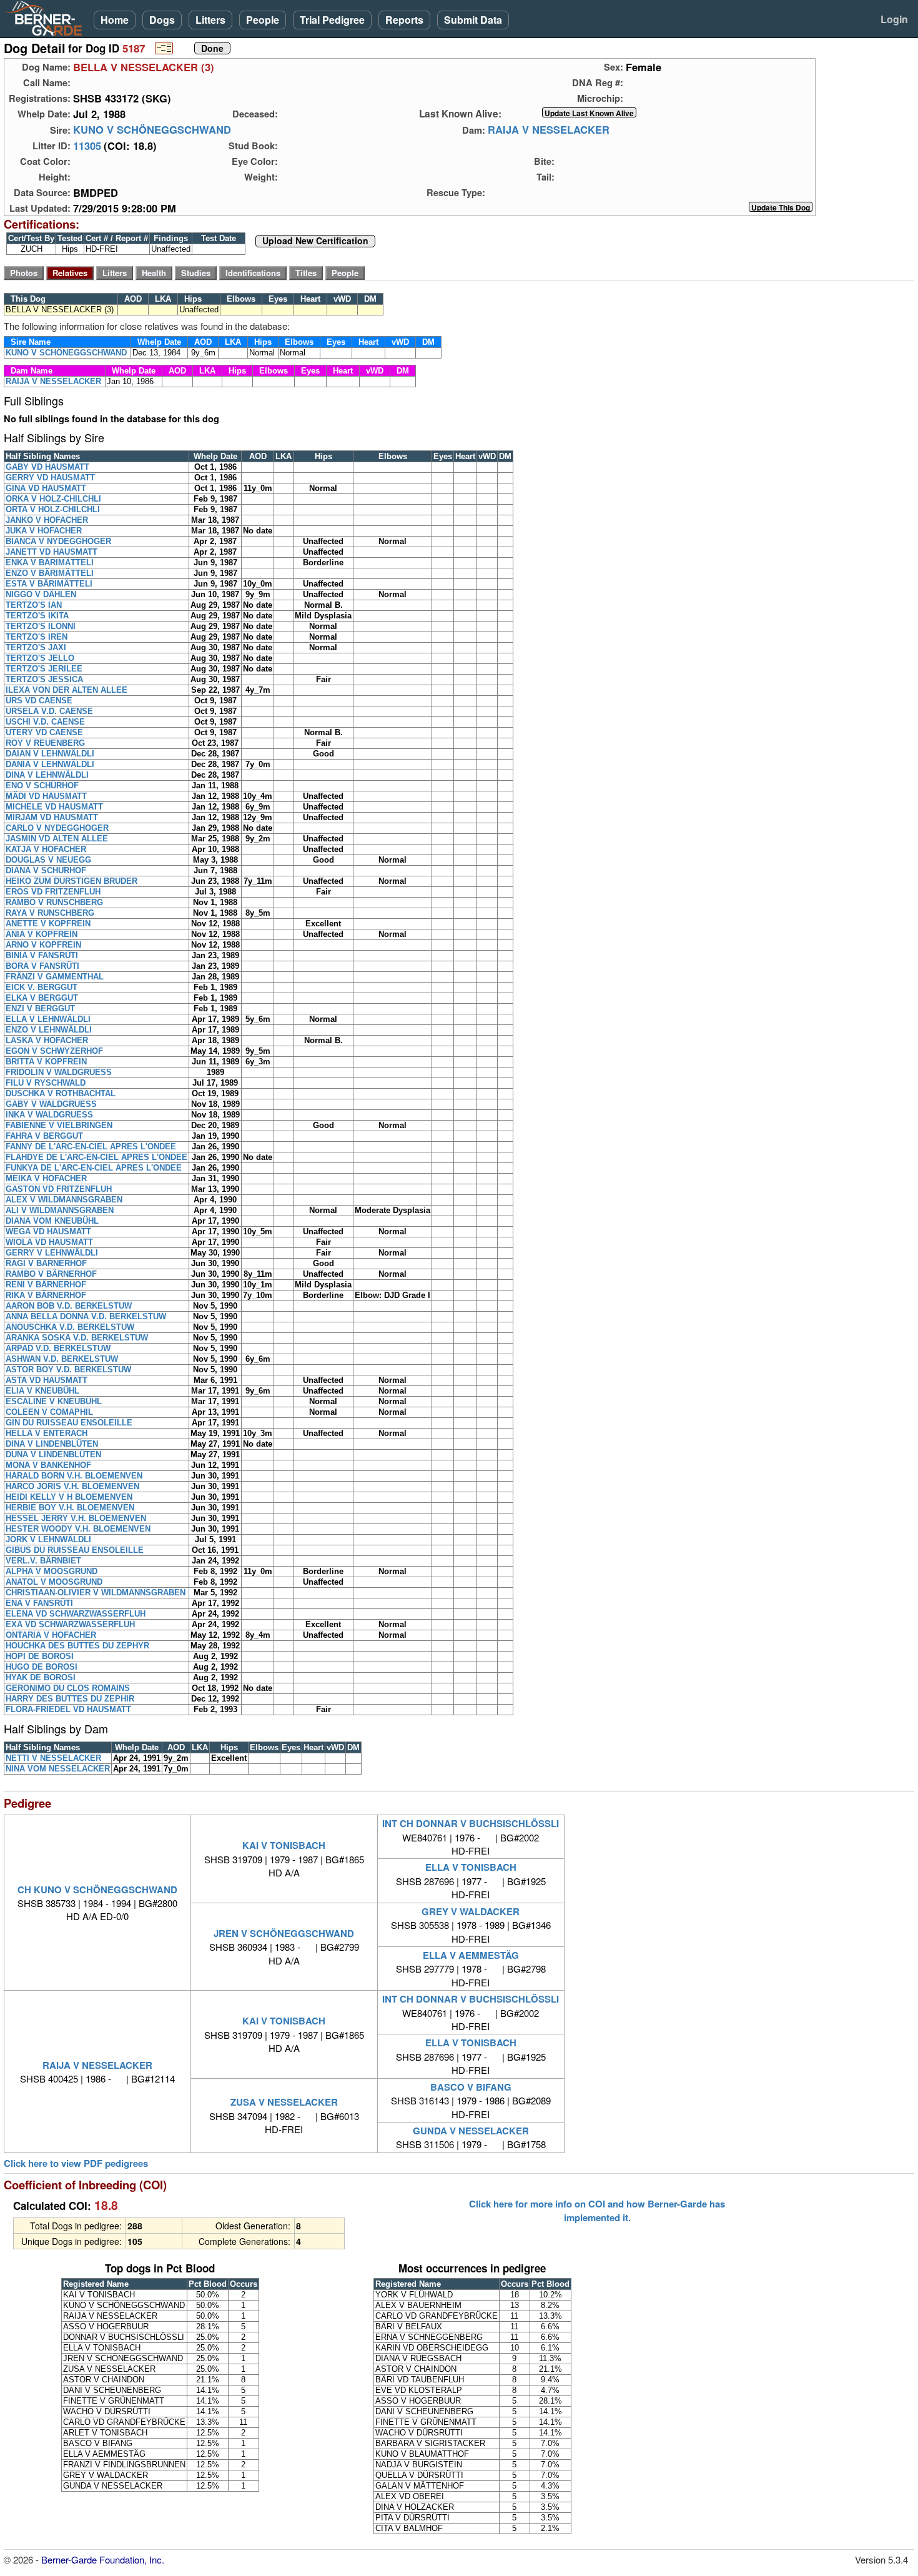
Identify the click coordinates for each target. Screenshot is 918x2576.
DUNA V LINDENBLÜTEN (53, 1454)
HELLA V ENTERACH (47, 1433)
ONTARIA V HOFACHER (51, 1635)
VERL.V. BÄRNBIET (43, 1561)
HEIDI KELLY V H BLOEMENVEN (69, 1497)
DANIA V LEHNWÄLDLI (50, 764)
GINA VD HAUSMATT (46, 488)
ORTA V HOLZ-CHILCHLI (53, 509)
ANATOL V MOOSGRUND (54, 1582)
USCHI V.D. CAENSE (45, 722)
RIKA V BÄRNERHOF (46, 1295)
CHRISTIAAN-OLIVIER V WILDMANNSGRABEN (96, 1593)
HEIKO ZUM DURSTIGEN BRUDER (72, 881)
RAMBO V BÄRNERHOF (51, 1274)
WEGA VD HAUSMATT (48, 1231)
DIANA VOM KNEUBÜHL (52, 1221)
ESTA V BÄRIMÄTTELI (49, 584)
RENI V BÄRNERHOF (46, 1285)
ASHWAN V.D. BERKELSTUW (62, 1359)
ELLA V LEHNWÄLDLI (48, 1019)
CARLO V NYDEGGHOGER (57, 828)
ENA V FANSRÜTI (39, 1603)
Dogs (162, 20)
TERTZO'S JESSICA (44, 679)
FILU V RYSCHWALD (46, 1083)
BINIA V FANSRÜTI (42, 955)
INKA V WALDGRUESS (49, 1115)
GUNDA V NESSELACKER (471, 2131)
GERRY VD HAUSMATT (50, 478)
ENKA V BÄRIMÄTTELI (50, 562)
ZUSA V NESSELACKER (284, 2102)
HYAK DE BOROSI (41, 1677)
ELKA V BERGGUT (42, 998)
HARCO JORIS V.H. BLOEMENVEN (72, 1486)
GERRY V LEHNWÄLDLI (52, 1253)
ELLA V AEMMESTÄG (471, 1955)
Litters (210, 20)
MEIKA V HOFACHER (46, 1178)
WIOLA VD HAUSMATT (49, 1242)
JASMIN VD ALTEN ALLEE (57, 839)
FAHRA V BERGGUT (44, 1136)
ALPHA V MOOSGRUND (52, 1571)
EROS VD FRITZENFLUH (53, 892)
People (263, 20)
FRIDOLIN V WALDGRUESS (59, 1072)
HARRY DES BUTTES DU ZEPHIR (70, 1699)
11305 (87, 146)
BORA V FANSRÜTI (42, 966)
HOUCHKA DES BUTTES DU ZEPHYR (77, 1646)
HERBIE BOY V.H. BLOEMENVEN (70, 1508)
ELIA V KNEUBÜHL (42, 1391)
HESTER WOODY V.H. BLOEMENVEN (78, 1529)
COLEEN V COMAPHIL (49, 1412)
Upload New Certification (315, 241)
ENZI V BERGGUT (40, 1008)
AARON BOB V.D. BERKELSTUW (69, 1306)
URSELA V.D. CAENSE (49, 711)
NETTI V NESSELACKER (53, 1758)
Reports (404, 20)
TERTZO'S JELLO (40, 658)
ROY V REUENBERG (45, 743)
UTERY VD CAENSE (44, 732)
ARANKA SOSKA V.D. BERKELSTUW (77, 1338)
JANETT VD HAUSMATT (52, 552)
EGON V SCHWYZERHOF (54, 1051)
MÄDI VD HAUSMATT (46, 796)
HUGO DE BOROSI (42, 1667)
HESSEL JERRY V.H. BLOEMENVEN (76, 1518)
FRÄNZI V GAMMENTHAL (55, 977)
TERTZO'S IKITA (37, 616)
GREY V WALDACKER (471, 1911)
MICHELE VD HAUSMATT (54, 807)
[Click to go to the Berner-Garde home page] (47, 17)
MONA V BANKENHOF (48, 1465)
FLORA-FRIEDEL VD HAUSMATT (68, 1709)
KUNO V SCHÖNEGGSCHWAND (152, 130)
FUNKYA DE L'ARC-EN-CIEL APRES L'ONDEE (94, 1168)
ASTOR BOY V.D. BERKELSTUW (68, 1370)
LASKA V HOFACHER (47, 1040)
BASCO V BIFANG (471, 2087)
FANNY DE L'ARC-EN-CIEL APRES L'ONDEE (91, 1147)
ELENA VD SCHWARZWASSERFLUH (76, 1614)
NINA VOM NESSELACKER (58, 1769)
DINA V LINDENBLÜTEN (52, 1444)
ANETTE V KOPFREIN (48, 924)
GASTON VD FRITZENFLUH (59, 1189)
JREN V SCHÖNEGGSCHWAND (284, 1933)
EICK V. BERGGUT (42, 987)
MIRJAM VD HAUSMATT (52, 817)
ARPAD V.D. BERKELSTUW (58, 1348)
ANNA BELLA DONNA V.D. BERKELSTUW (86, 1316)
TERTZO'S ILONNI (41, 626)
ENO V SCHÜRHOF (42, 785)
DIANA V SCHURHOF (46, 870)
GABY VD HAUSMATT (47, 467)
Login (894, 19)
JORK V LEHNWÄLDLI (48, 1539)
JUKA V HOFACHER (44, 531)
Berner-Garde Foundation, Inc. (103, 2559)
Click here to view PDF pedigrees (76, 2163)
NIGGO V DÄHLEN (41, 594)
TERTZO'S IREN (37, 637)
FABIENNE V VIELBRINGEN (59, 1125)
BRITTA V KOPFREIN (46, 1062)
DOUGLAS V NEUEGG (48, 860)
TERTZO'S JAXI (36, 647)
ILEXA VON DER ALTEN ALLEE (67, 690)
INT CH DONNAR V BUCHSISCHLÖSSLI (471, 1823)
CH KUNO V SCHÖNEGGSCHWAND (97, 1890)
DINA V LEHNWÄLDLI (47, 775)
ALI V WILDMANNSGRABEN (60, 1210)
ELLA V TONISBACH (471, 1867)
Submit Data (473, 20)
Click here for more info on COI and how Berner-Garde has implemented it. (597, 2211)
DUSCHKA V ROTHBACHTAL (61, 1093)
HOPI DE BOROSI (40, 1656)
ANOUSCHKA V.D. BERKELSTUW (70, 1327)
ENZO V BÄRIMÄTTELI (50, 573)
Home (115, 20)
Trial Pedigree (332, 20)
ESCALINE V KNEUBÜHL (54, 1401)
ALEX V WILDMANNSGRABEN (64, 1200)
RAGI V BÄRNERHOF (46, 1263)
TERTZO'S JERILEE (44, 669)
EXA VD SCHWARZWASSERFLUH (70, 1624)
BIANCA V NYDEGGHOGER (58, 541)
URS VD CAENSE (39, 701)
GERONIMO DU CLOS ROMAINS (68, 1688)
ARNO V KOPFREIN (43, 945)
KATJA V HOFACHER (46, 849)
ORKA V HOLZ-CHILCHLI (53, 499)
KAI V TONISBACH (284, 1845)
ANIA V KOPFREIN (42, 934)
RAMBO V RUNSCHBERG (54, 902)
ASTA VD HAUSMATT (47, 1380)
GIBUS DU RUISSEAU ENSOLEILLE (75, 1550)
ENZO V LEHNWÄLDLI (49, 1030)
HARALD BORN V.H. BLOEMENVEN (74, 1476)
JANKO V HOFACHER (47, 520)
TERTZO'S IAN (34, 605)
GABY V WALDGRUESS (51, 1104)
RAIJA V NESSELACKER (549, 130)
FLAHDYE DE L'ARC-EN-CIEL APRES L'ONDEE (96, 1157)
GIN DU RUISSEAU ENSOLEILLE (69, 1423)
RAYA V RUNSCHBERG (50, 913)
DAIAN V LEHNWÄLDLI (50, 754)
